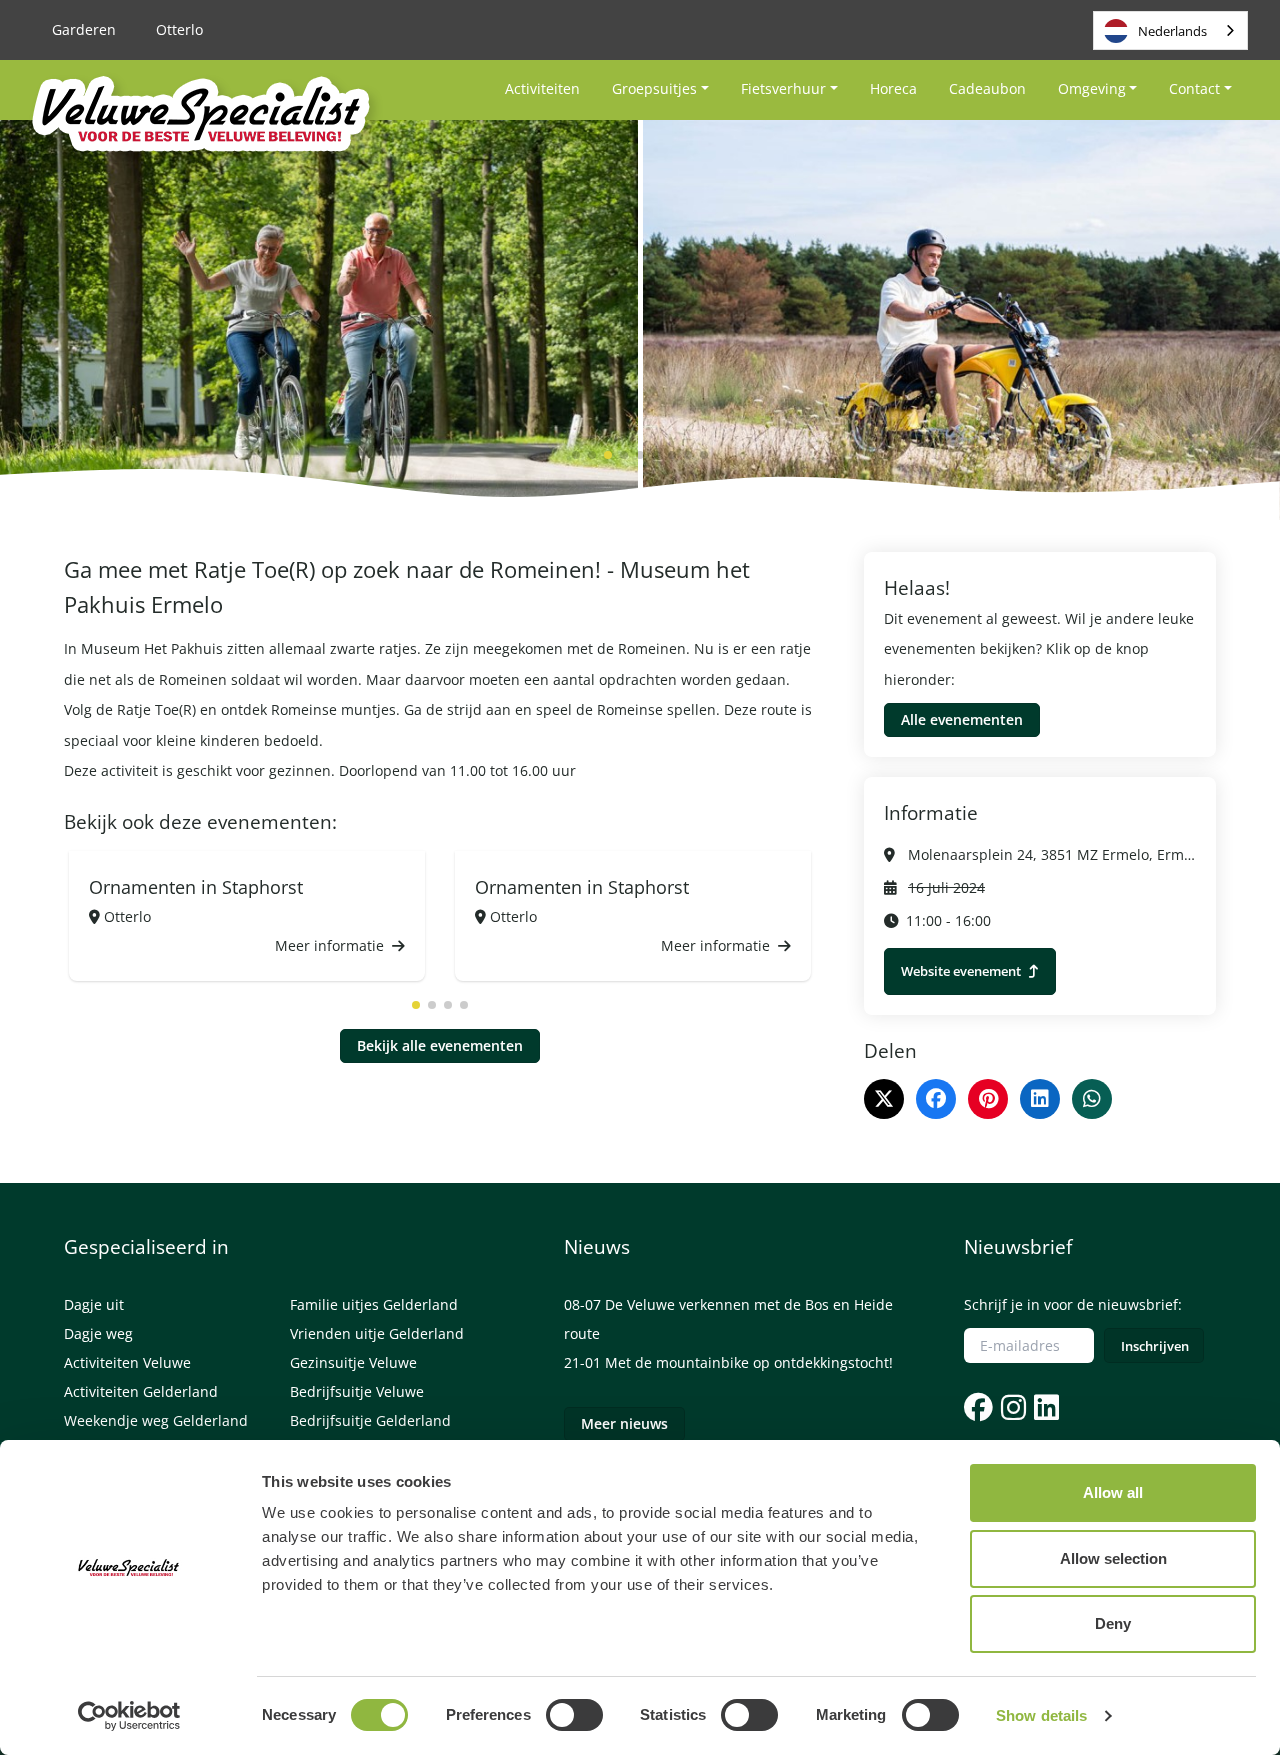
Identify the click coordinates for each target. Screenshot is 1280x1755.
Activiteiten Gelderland (141, 1391)
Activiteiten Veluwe (127, 1362)
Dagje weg (98, 1333)
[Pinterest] (988, 1099)
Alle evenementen (962, 719)
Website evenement (962, 971)
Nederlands (1172, 31)
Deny (1113, 1623)
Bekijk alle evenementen (440, 1045)
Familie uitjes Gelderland (374, 1304)
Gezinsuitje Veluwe (353, 1362)
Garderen (84, 29)
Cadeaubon (987, 88)
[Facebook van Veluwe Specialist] (978, 1407)
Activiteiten (542, 88)
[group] (247, 916)
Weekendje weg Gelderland (156, 1420)
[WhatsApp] (1092, 1099)
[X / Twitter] (884, 1099)
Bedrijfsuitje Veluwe (357, 1391)
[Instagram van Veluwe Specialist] (1011, 1407)
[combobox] (1170, 30)
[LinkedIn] (1040, 1099)
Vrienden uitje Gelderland (377, 1333)
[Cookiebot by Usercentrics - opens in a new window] (129, 1716)
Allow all (1113, 1492)
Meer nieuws (624, 1423)
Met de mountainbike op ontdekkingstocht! (749, 1362)
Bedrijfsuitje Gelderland (370, 1420)
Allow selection (1113, 1558)
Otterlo (179, 29)
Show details (1041, 1715)
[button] (576, 455)
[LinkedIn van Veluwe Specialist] (1044, 1407)
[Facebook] (936, 1099)
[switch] (574, 1715)
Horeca (893, 88)
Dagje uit (94, 1304)
